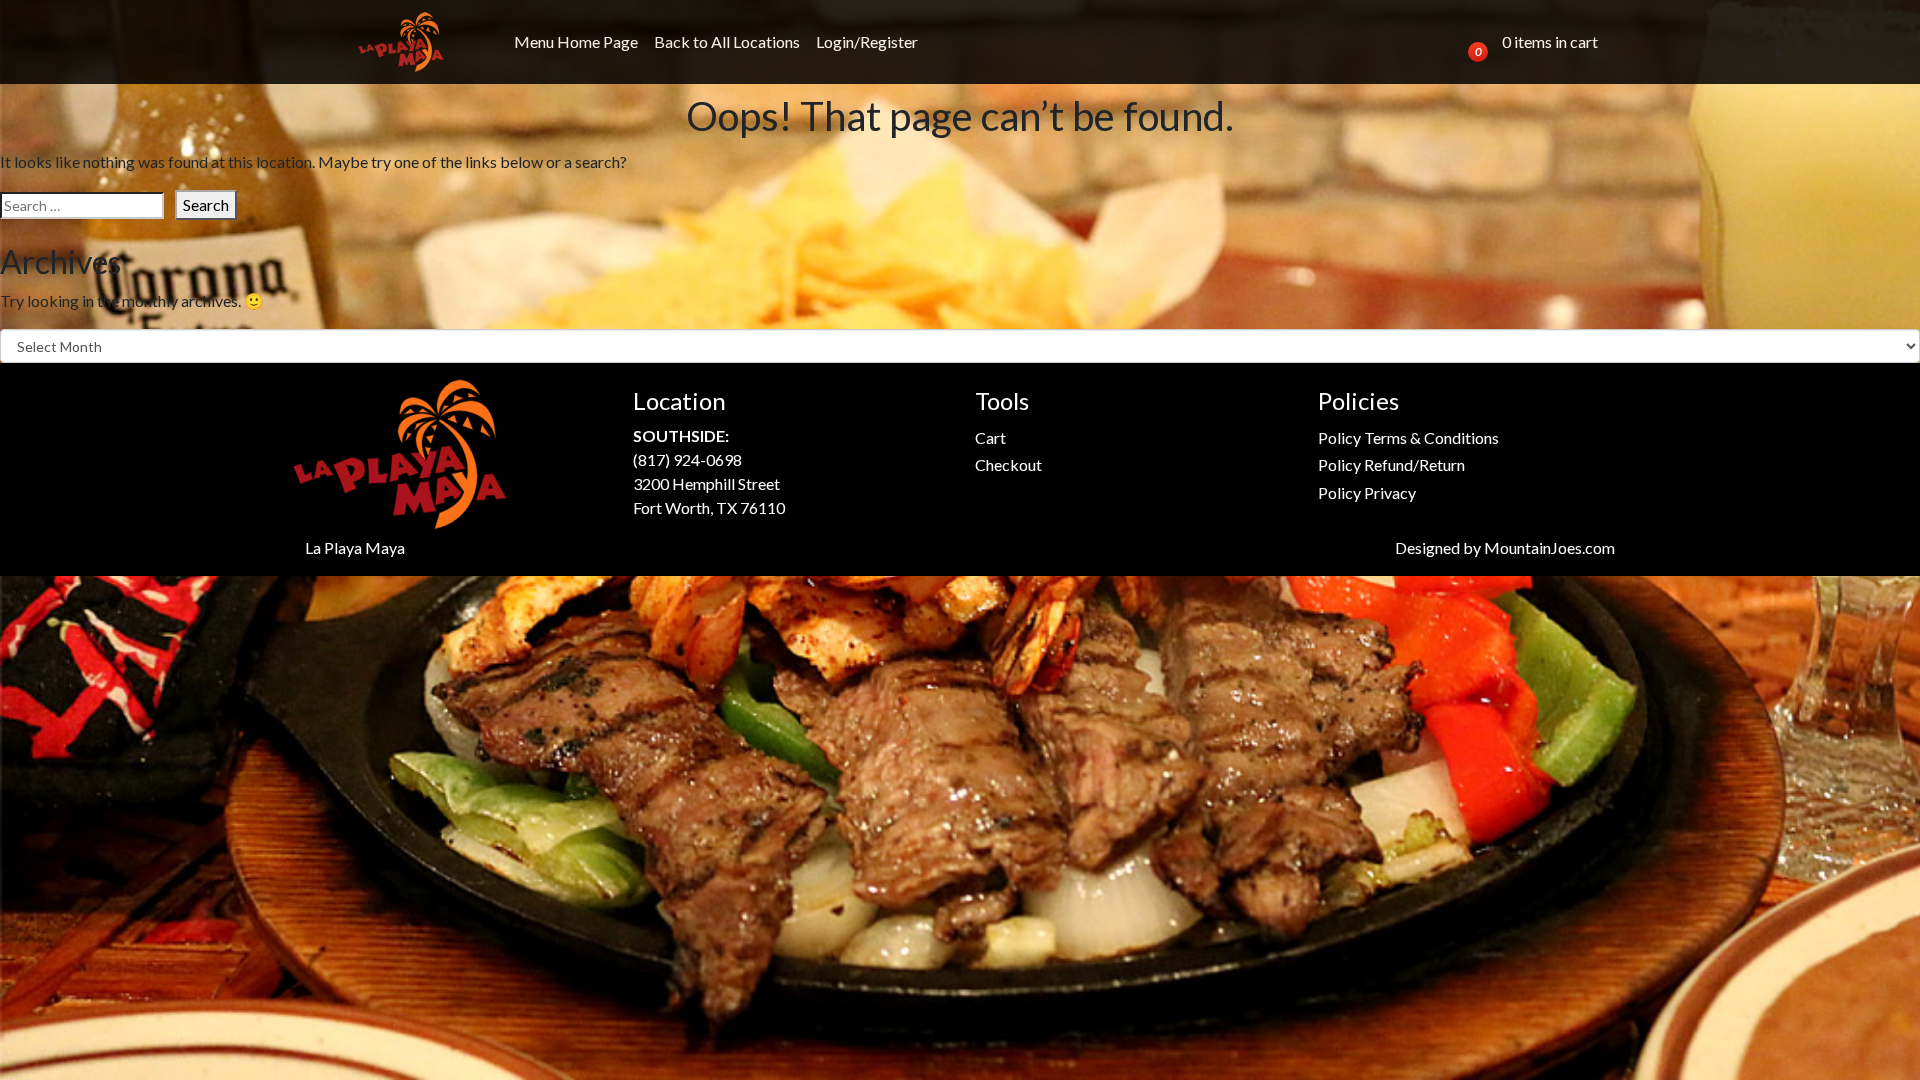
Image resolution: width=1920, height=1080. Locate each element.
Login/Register (867, 41)
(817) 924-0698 (687, 459)
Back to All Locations (727, 41)
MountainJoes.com (1549, 547)
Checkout (1008, 464)
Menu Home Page (576, 41)
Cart (990, 437)
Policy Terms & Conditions (1408, 437)
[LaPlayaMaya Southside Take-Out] (401, 42)
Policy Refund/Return (1391, 464)
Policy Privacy (1367, 492)
